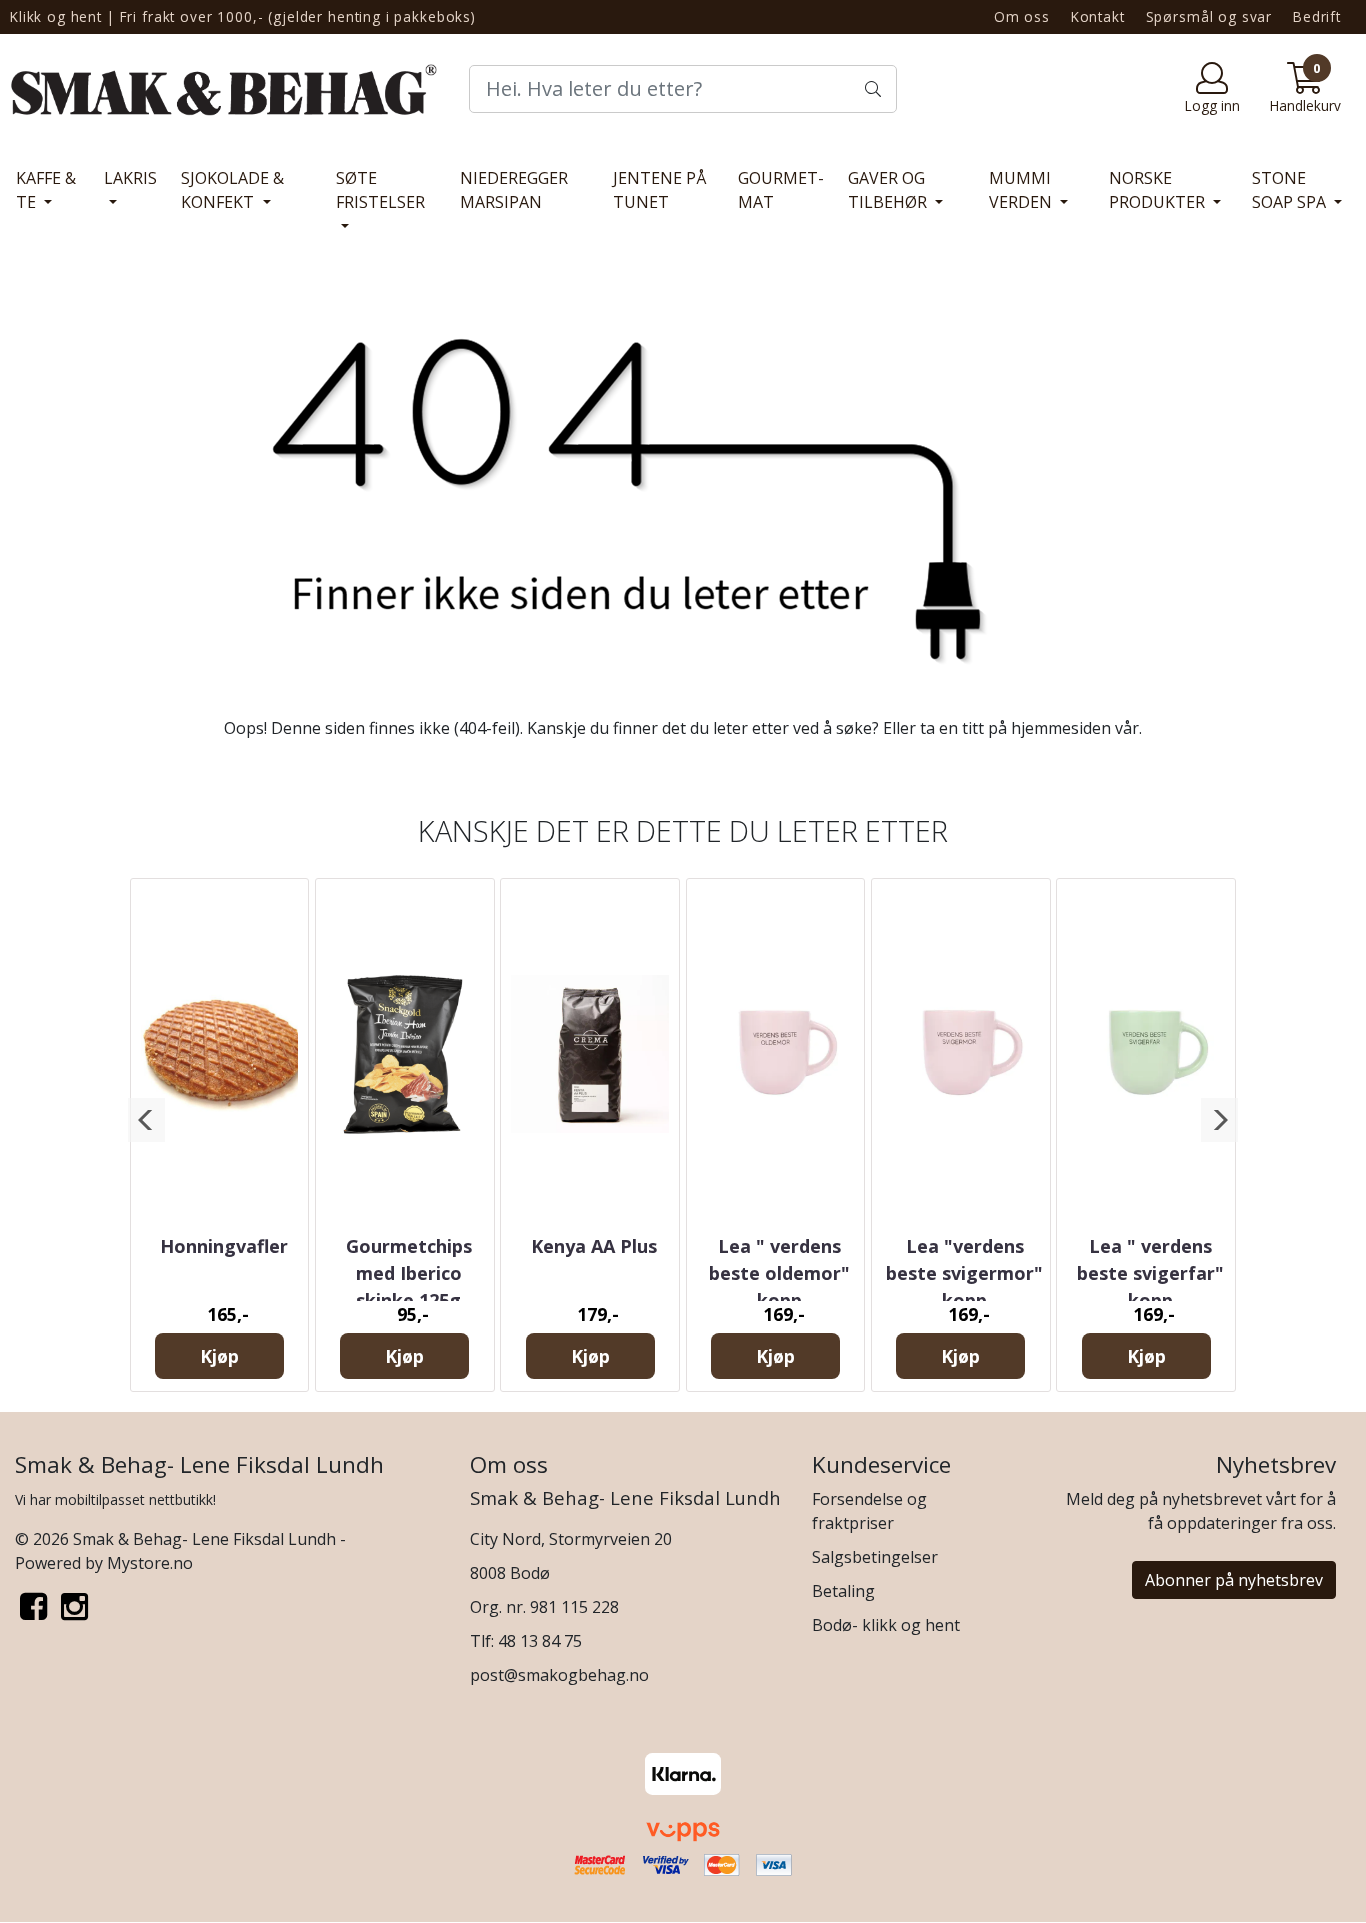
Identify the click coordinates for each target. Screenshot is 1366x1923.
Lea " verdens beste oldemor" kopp (779, 1273)
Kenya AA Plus (594, 1246)
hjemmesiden (1061, 728)
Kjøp (219, 1356)
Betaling (843, 1591)
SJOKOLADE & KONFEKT (232, 190)
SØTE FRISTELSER (380, 190)
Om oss (1022, 16)
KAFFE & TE (46, 190)
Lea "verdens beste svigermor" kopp (964, 1273)
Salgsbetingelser (875, 1557)
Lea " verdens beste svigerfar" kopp (1150, 1273)
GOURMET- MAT (781, 190)
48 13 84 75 (540, 1641)
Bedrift (1317, 16)
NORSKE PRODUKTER (1159, 190)
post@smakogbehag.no (559, 1675)
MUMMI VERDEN (1022, 190)
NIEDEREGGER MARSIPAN (514, 190)
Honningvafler (224, 1246)
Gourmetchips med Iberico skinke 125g (409, 1273)
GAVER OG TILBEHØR (889, 190)
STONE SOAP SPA (1291, 190)
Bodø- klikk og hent (886, 1625)
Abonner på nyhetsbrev (1234, 1580)
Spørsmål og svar (1209, 16)
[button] (146, 1120)
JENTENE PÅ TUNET (659, 190)
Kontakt (1098, 16)
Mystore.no (150, 1563)
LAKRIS (130, 178)
